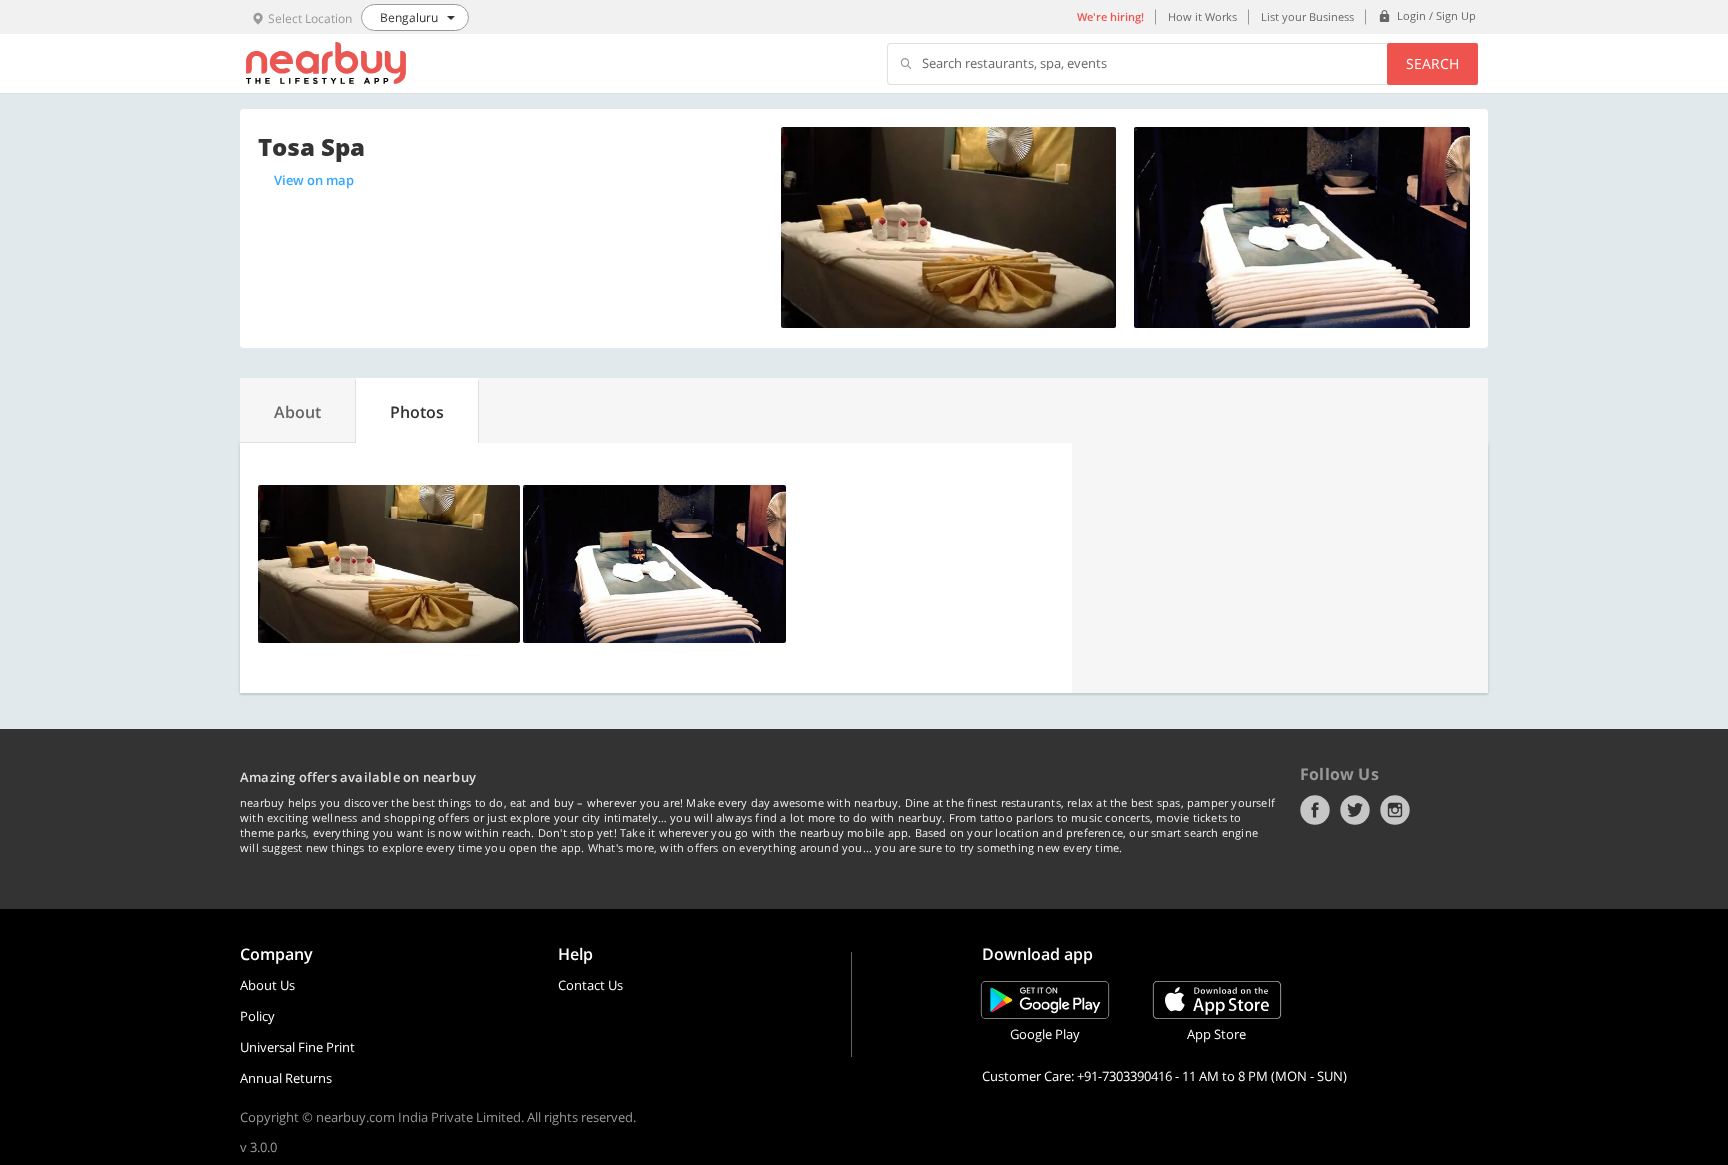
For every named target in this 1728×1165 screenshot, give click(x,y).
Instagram (1395, 810)
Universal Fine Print (297, 1047)
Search (1432, 63)
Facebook (1315, 810)
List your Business (1307, 16)
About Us (267, 985)
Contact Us (590, 985)
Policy (257, 1016)
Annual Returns (286, 1078)
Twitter (1355, 810)
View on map (314, 180)
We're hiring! (1110, 16)
